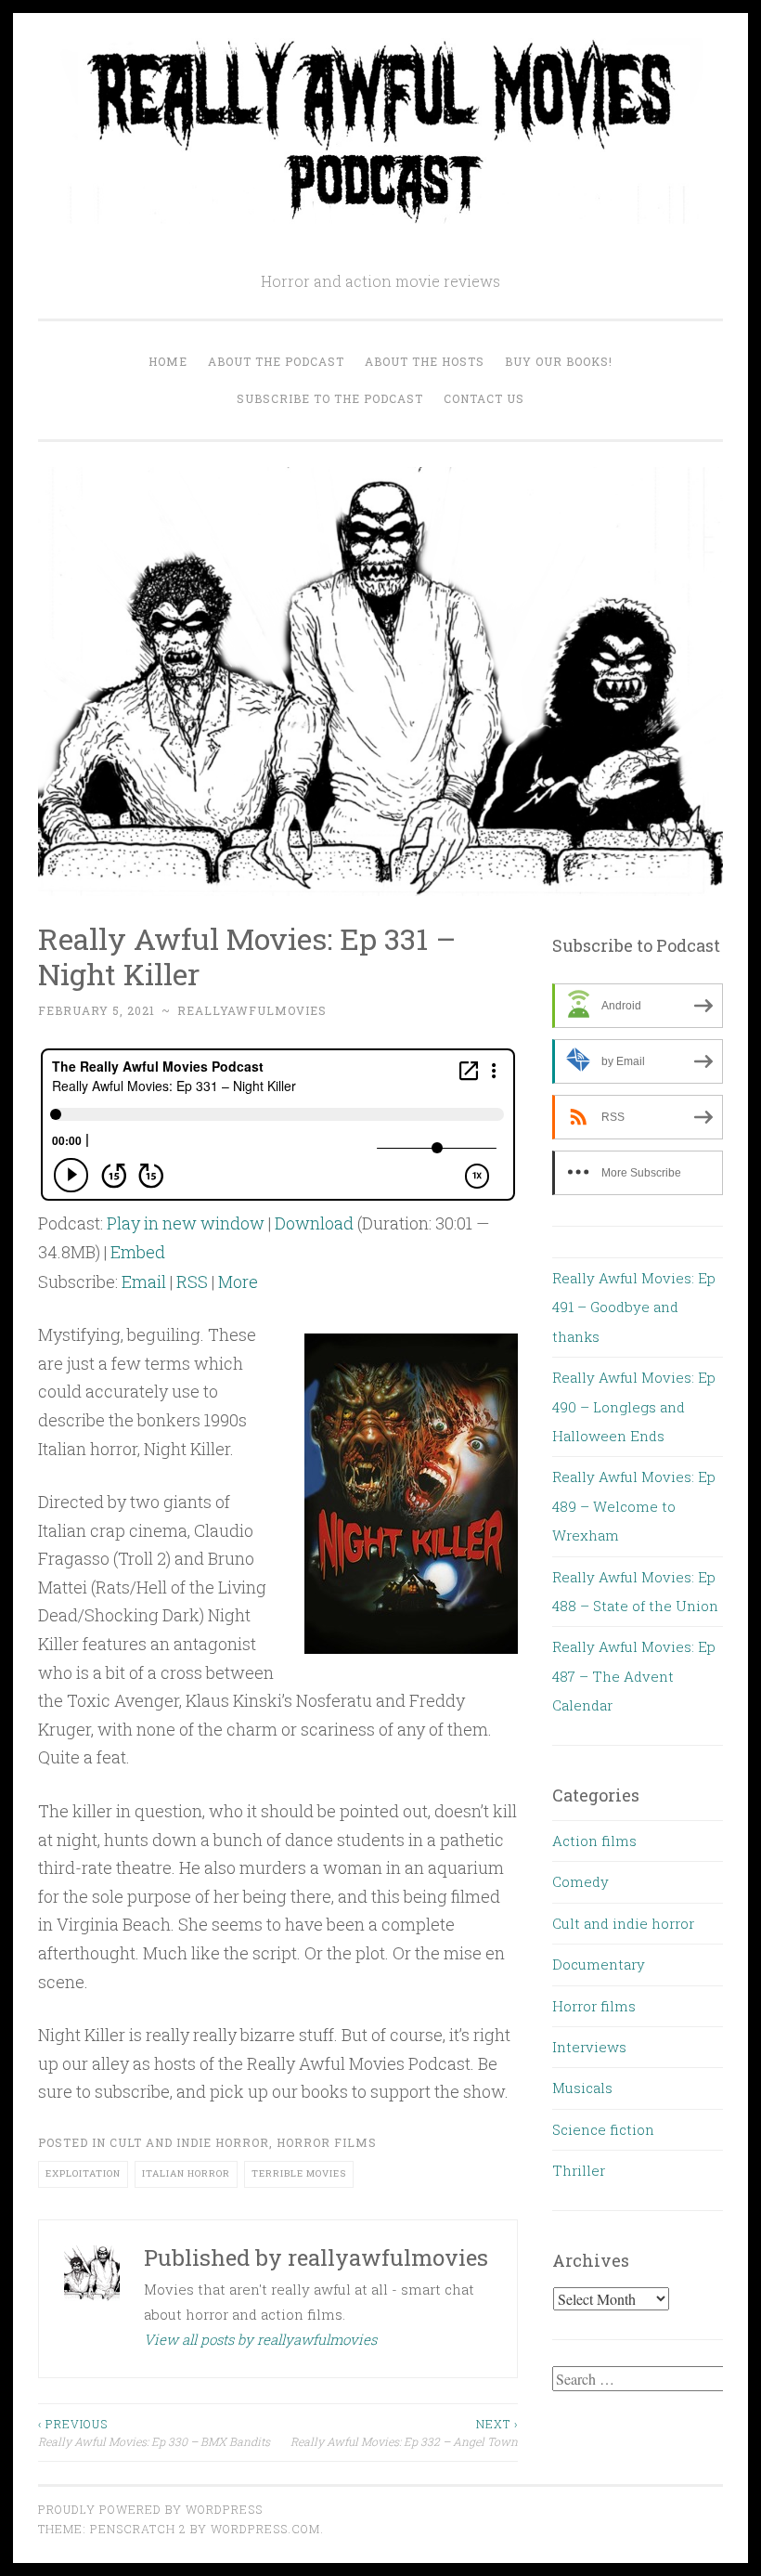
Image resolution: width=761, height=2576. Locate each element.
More (238, 1281)
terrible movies (299, 2173)
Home (168, 361)
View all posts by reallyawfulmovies (260, 2339)
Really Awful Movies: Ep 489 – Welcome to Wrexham (634, 1506)
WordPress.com (265, 2529)
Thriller (579, 2170)
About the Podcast (276, 361)
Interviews (589, 2047)
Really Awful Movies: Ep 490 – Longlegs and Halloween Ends (634, 1406)
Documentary (599, 1964)
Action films (594, 1841)
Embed (138, 1252)
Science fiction (603, 2129)
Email (144, 1281)
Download (314, 1223)
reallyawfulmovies (252, 1010)
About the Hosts (425, 361)
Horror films (327, 2142)
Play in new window (186, 1223)
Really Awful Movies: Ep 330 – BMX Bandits (154, 2432)
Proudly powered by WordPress (150, 2509)
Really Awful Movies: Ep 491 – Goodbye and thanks (634, 1307)
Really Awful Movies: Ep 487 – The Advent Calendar (634, 1676)
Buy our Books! (559, 361)
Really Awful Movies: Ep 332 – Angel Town (404, 2432)
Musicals (582, 2088)
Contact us (484, 398)
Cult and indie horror (189, 2142)
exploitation (83, 2173)
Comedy (580, 1881)
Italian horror (186, 2173)
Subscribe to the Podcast (330, 398)
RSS (192, 1281)
